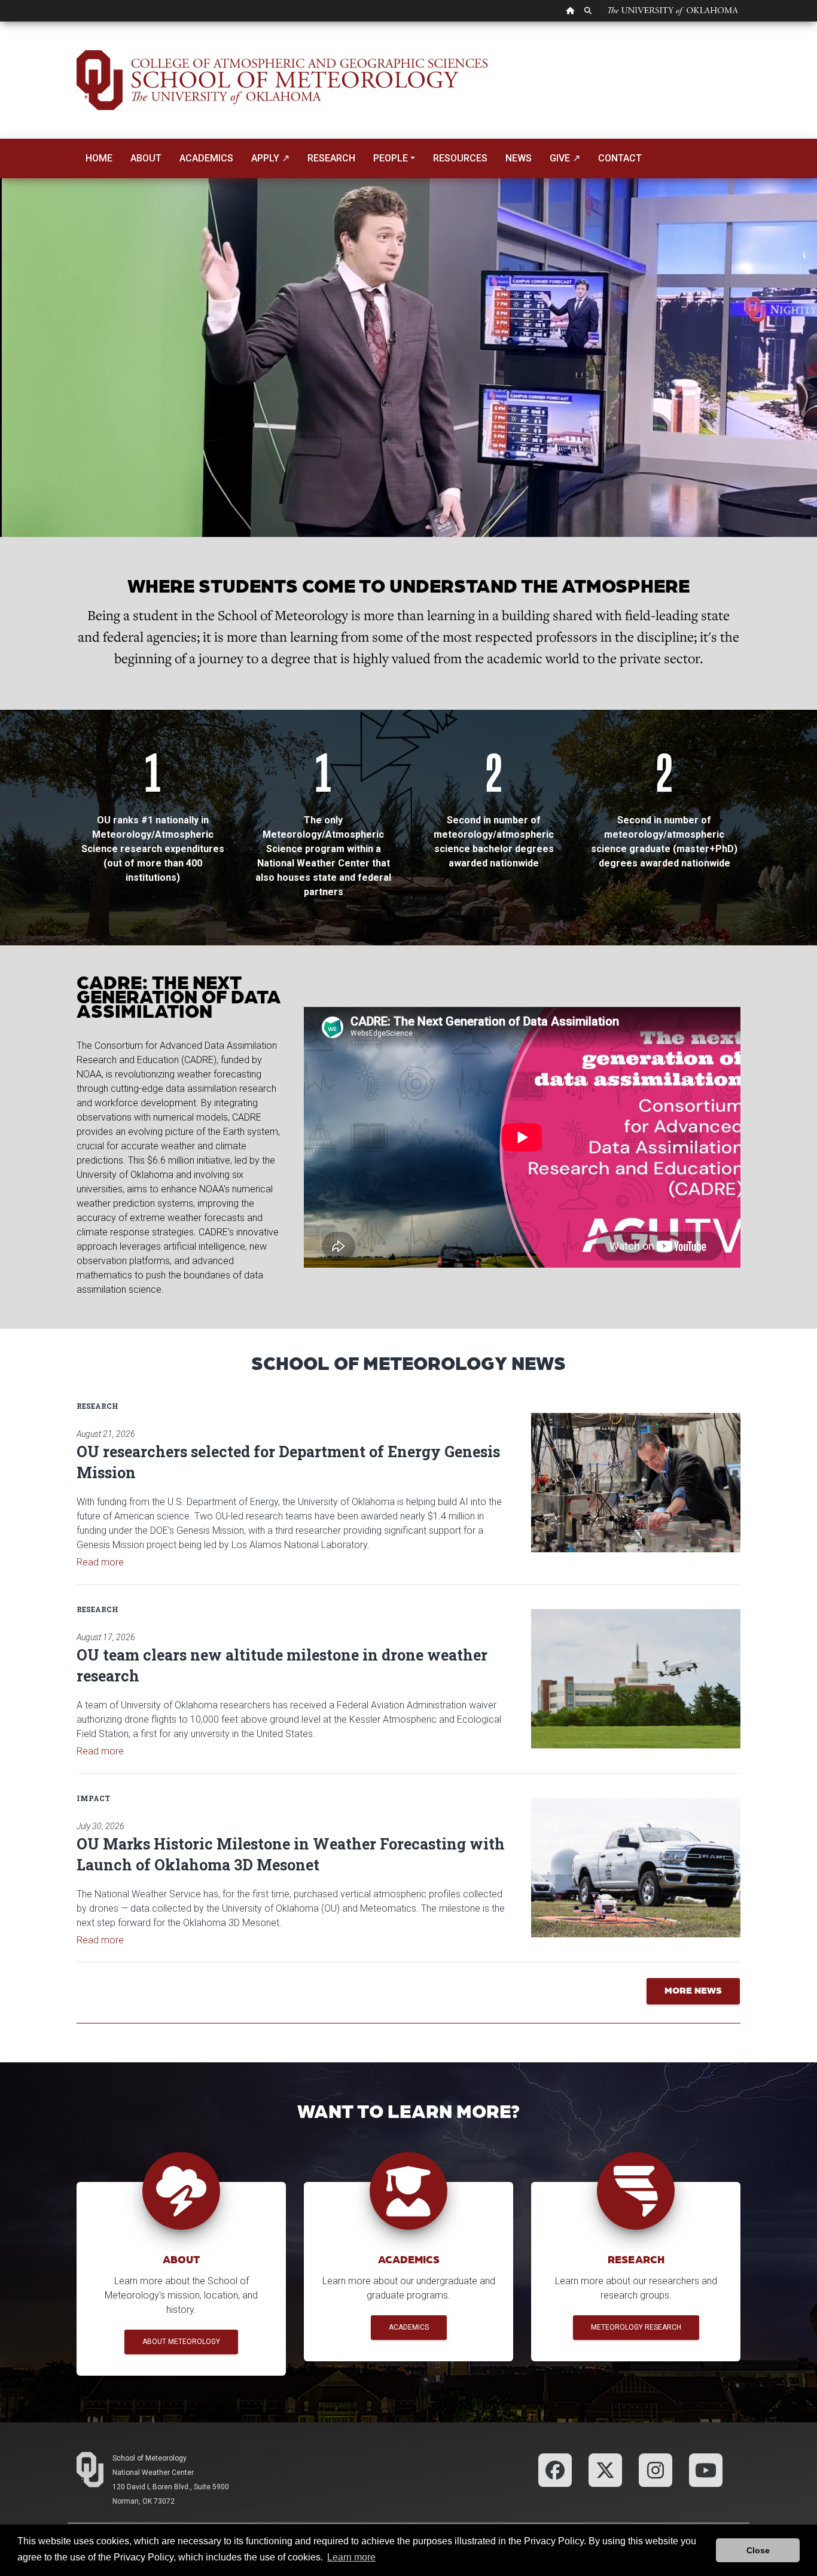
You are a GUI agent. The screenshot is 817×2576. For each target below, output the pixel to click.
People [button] (391, 158)
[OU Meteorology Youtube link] (706, 2469)
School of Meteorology (150, 2458)
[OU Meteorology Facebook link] (555, 2469)
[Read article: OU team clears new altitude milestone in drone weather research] (636, 1679)
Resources (460, 158)
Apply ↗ (270, 158)
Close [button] (758, 2550)
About (146, 158)
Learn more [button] (351, 2557)
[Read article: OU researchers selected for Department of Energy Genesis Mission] (636, 1483)
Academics (206, 158)
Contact (620, 158)
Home (99, 158)
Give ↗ (565, 158)
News (519, 158)
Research (331, 158)
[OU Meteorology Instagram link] (656, 2469)
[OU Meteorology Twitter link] (605, 2469)
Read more (100, 1562)
